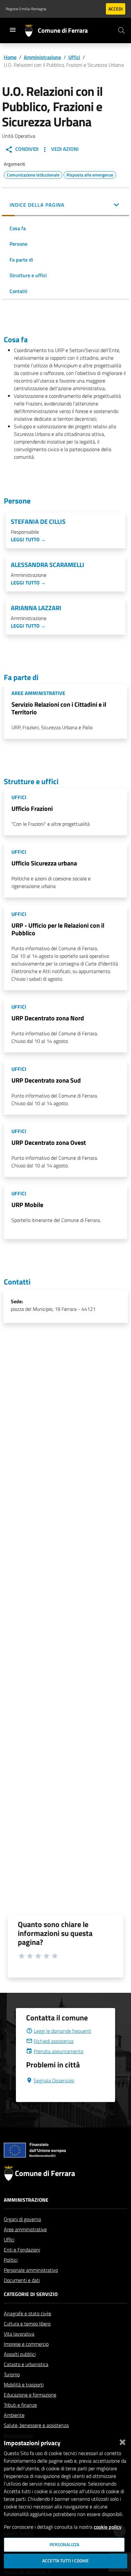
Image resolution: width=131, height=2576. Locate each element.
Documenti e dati (22, 2280)
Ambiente (14, 2415)
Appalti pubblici (20, 2354)
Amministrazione (42, 57)
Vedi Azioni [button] (64, 149)
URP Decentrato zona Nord (48, 1018)
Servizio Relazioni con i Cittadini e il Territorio (59, 708)
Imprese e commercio (26, 2344)
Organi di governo (22, 2219)
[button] (65, 205)
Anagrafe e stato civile (28, 2313)
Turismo (12, 2374)
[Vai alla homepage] (31, 30)
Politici (11, 2260)
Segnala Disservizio (54, 2080)
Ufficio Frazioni (32, 808)
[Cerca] (121, 30)
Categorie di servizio (31, 2294)
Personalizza (64, 2545)
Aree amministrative (25, 2229)
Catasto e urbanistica (26, 2364)
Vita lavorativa (19, 2334)
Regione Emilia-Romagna (26, 9)
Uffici (74, 57)
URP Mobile (27, 1205)
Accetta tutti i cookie (65, 2561)
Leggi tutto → (28, 539)
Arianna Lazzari (36, 608)
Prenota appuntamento (59, 2051)
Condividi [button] (26, 149)
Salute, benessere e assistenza (36, 2425)
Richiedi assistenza (54, 2041)
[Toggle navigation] (13, 30)
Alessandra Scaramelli (48, 565)
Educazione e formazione (30, 2395)
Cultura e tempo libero (27, 2324)
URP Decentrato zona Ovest (49, 1142)
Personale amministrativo (31, 2270)
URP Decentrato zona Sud (46, 1080)
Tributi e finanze (20, 2405)
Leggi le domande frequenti (62, 2031)
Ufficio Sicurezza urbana (44, 863)
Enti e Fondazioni (22, 2250)
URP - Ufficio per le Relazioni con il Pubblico (58, 929)
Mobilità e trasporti (24, 2385)
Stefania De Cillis (38, 522)
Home (10, 57)
